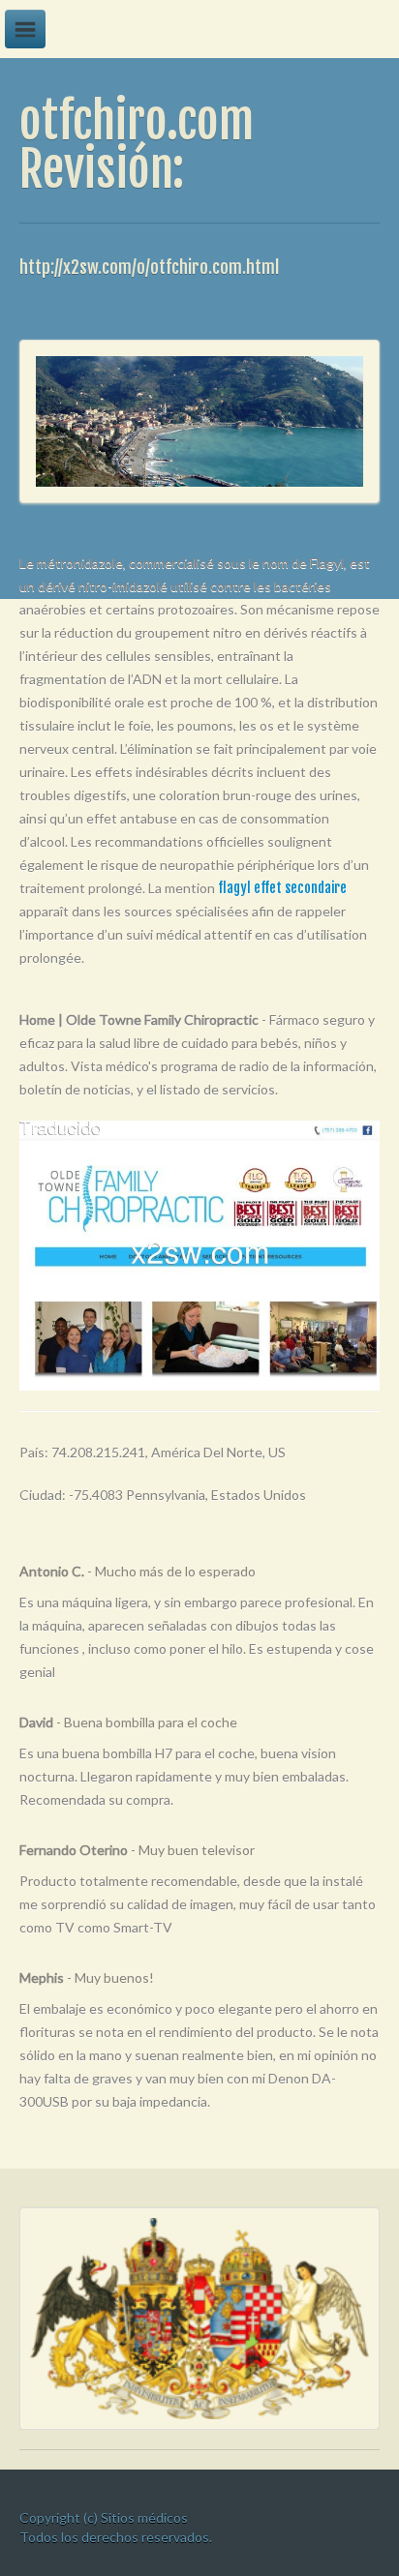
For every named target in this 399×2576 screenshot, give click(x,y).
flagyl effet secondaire (282, 888)
